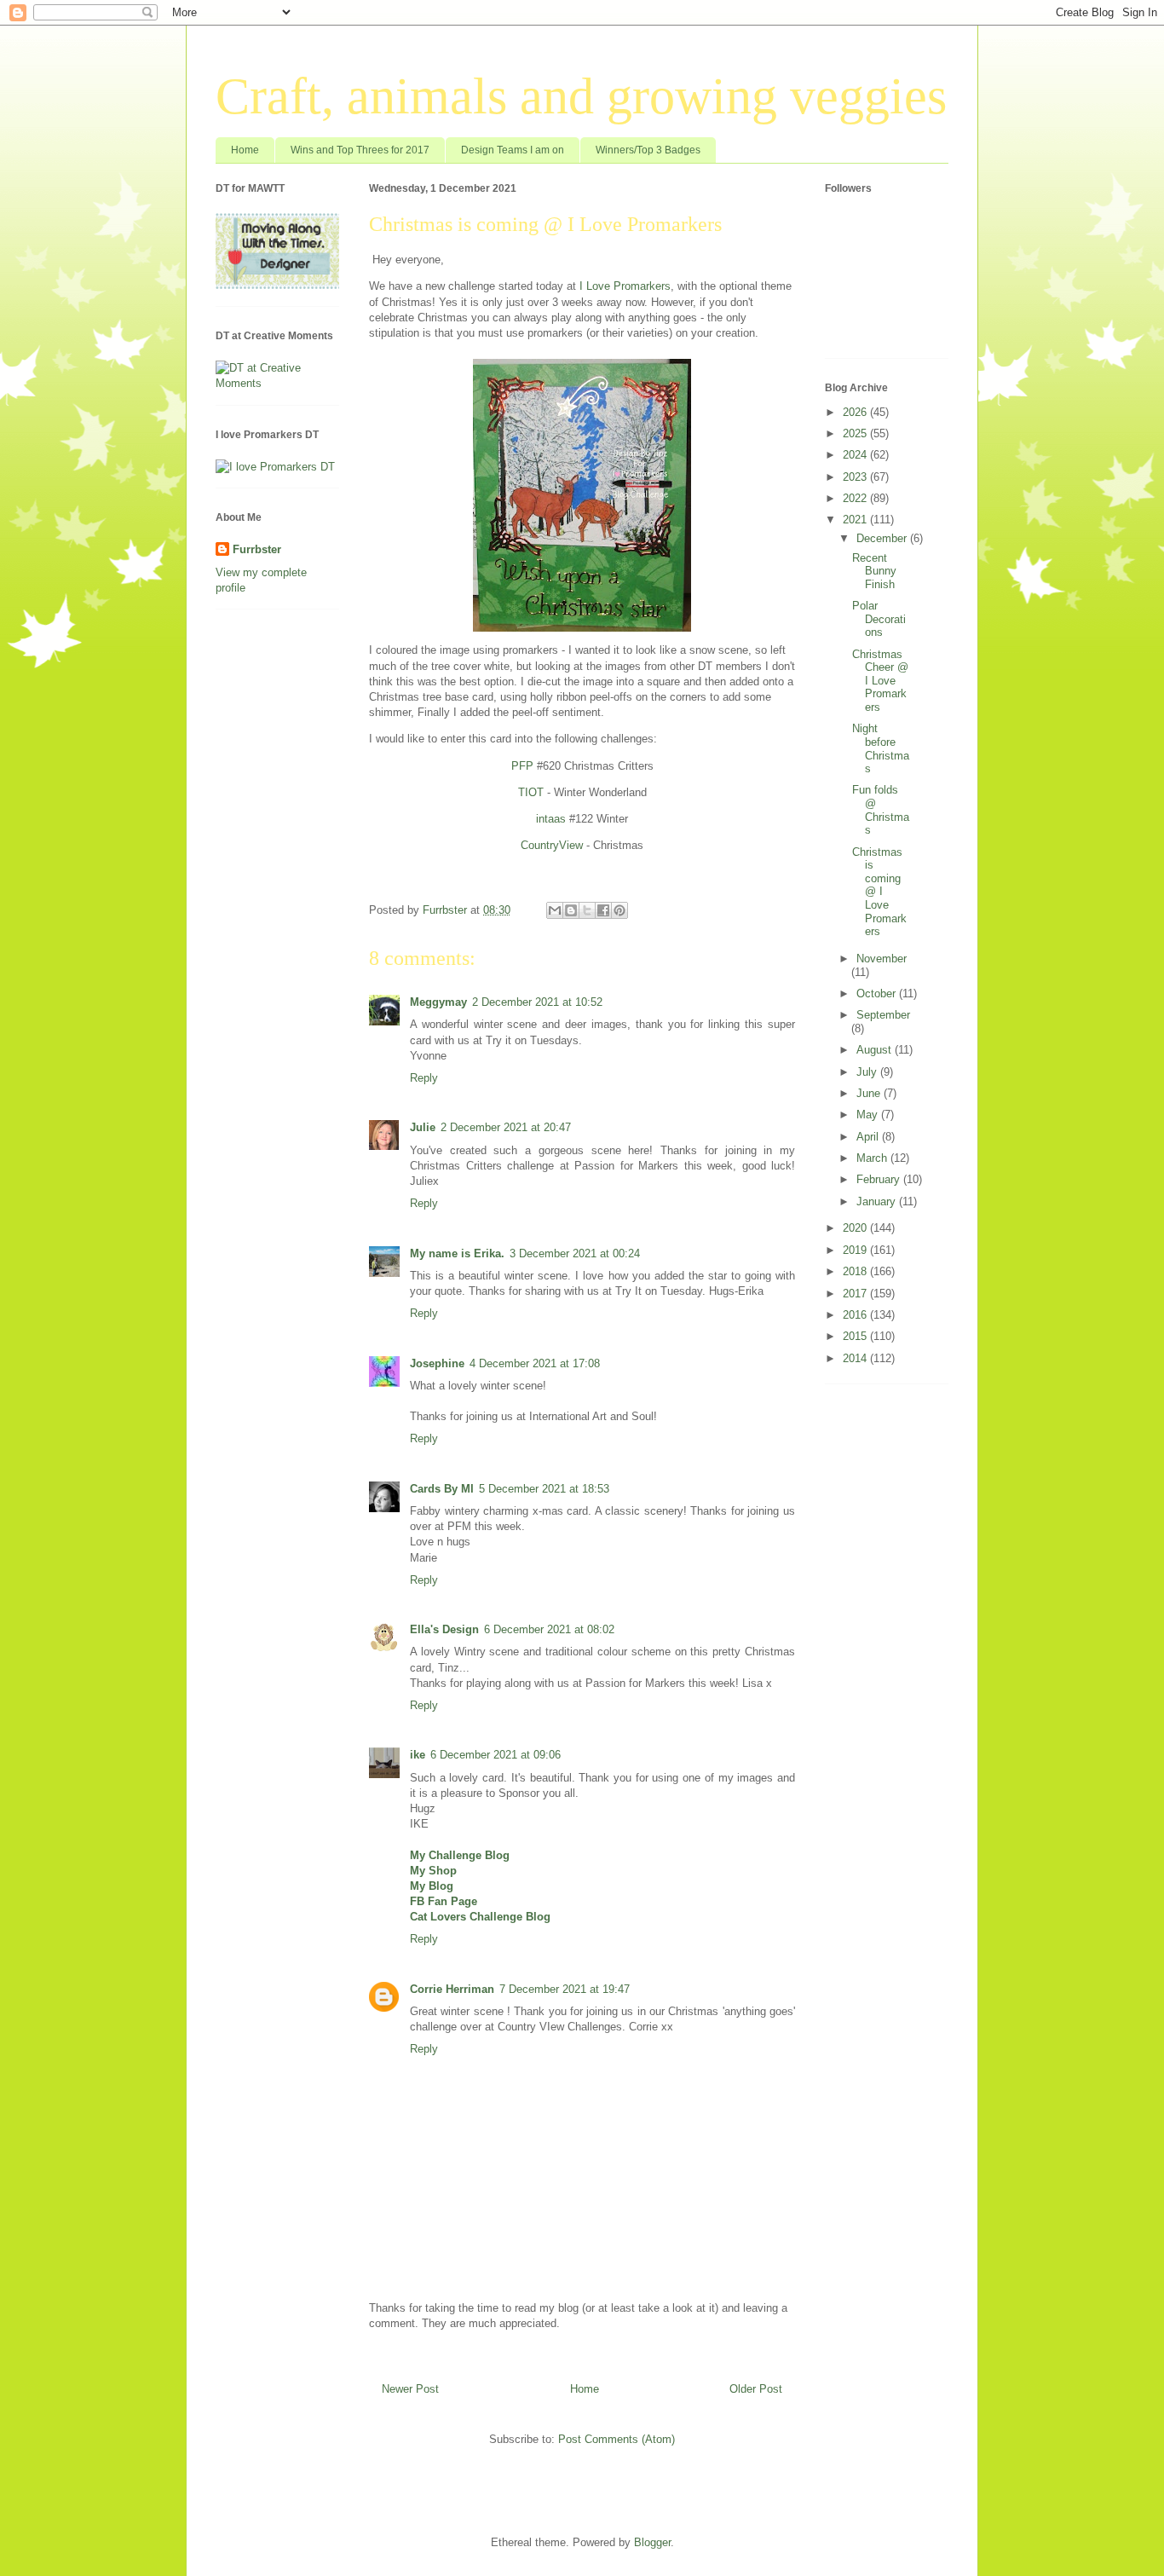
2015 (856, 1336)
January (878, 1201)
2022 (856, 498)
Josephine (437, 1363)
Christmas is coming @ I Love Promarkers (879, 892)
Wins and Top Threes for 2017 (360, 150)
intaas (551, 819)
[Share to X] (587, 910)
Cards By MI (442, 1489)
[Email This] (555, 910)
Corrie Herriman (452, 1989)
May (869, 1115)
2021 (856, 520)
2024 (856, 455)
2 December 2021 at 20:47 (506, 1127)
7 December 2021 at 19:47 (565, 1989)
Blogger (652, 2542)
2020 (856, 1228)
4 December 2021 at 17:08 (535, 1363)
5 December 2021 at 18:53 (544, 1489)
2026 (856, 412)
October (878, 993)
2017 (856, 1294)
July (868, 1072)
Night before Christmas (881, 748)
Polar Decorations (879, 619)
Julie (423, 1127)
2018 (856, 1271)
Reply (424, 1078)
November (882, 959)
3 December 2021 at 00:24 (575, 1253)
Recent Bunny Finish (874, 571)
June (870, 1093)
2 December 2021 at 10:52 (537, 1002)
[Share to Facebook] (603, 910)
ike (418, 1755)
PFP (522, 766)
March (873, 1158)
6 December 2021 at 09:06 (496, 1755)
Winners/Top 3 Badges (648, 150)
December (883, 538)
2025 (856, 433)
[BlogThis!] (571, 910)
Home (245, 150)
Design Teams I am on (513, 150)
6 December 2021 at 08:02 (549, 1629)
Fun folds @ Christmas (881, 810)
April (869, 1137)
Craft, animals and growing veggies (581, 96)
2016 (856, 1315)
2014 (856, 1358)
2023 (856, 477)
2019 (856, 1250)
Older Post (756, 2389)
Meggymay (438, 1002)
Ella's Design (444, 1629)
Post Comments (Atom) (617, 2439)
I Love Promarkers (625, 286)
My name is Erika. (457, 1253)
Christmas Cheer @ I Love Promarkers (880, 681)
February (880, 1179)
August (876, 1050)
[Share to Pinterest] (619, 910)
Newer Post (410, 2389)
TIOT (531, 792)
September (883, 1015)
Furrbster (257, 549)
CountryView (552, 845)
